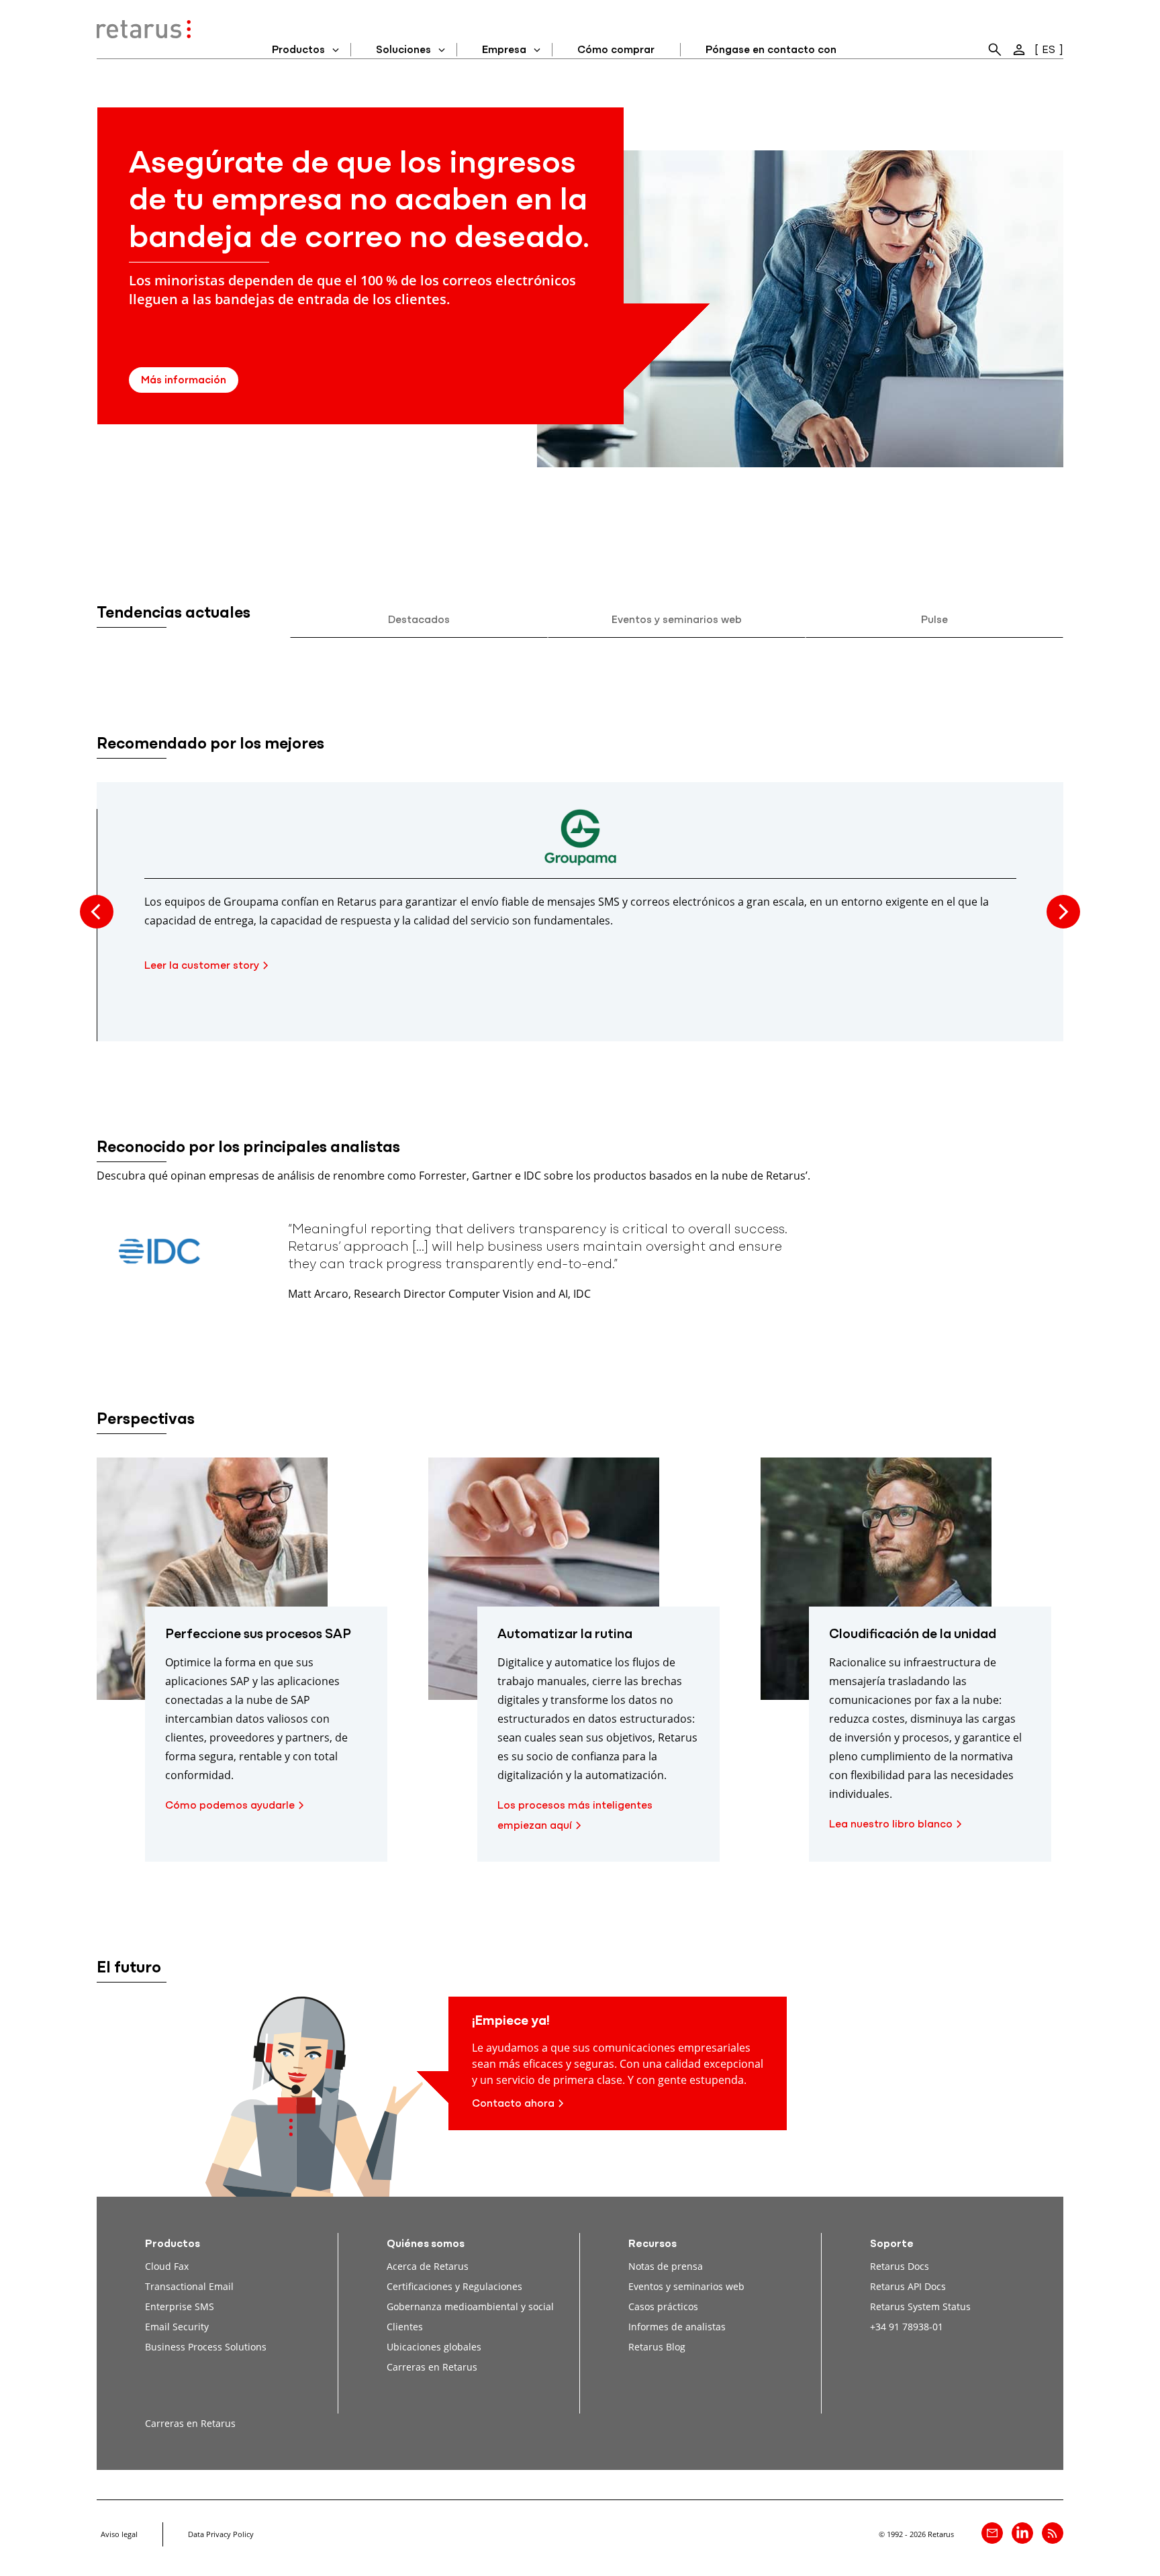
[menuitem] (995, 50)
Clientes (405, 2327)
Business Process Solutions (206, 2347)
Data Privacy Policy (221, 2534)
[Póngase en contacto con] (992, 2533)
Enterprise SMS (180, 2306)
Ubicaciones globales (434, 2347)
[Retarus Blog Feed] (1053, 2533)
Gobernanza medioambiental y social (470, 2306)
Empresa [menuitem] (504, 50)
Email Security (177, 2327)
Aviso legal (119, 2534)
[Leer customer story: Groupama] (580, 844)
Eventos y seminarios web (677, 620)
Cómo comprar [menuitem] (616, 50)
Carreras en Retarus (432, 2367)
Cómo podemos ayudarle (230, 1806)
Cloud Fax (167, 2266)
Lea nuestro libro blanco (891, 1825)
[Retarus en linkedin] (1022, 2533)
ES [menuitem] (1049, 50)
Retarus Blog (657, 2347)
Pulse (934, 620)
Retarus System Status (920, 2306)
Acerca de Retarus (428, 2266)
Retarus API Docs (908, 2286)
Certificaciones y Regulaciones (454, 2286)
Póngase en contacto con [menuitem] (771, 50)
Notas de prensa (666, 2266)
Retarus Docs (900, 2266)
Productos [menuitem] (298, 50)
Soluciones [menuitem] (403, 50)
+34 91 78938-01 (907, 2327)
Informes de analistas (677, 2327)
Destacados (419, 620)
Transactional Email (189, 2286)
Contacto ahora (513, 2104)
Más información (184, 381)
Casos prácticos (663, 2306)
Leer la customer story (202, 966)
